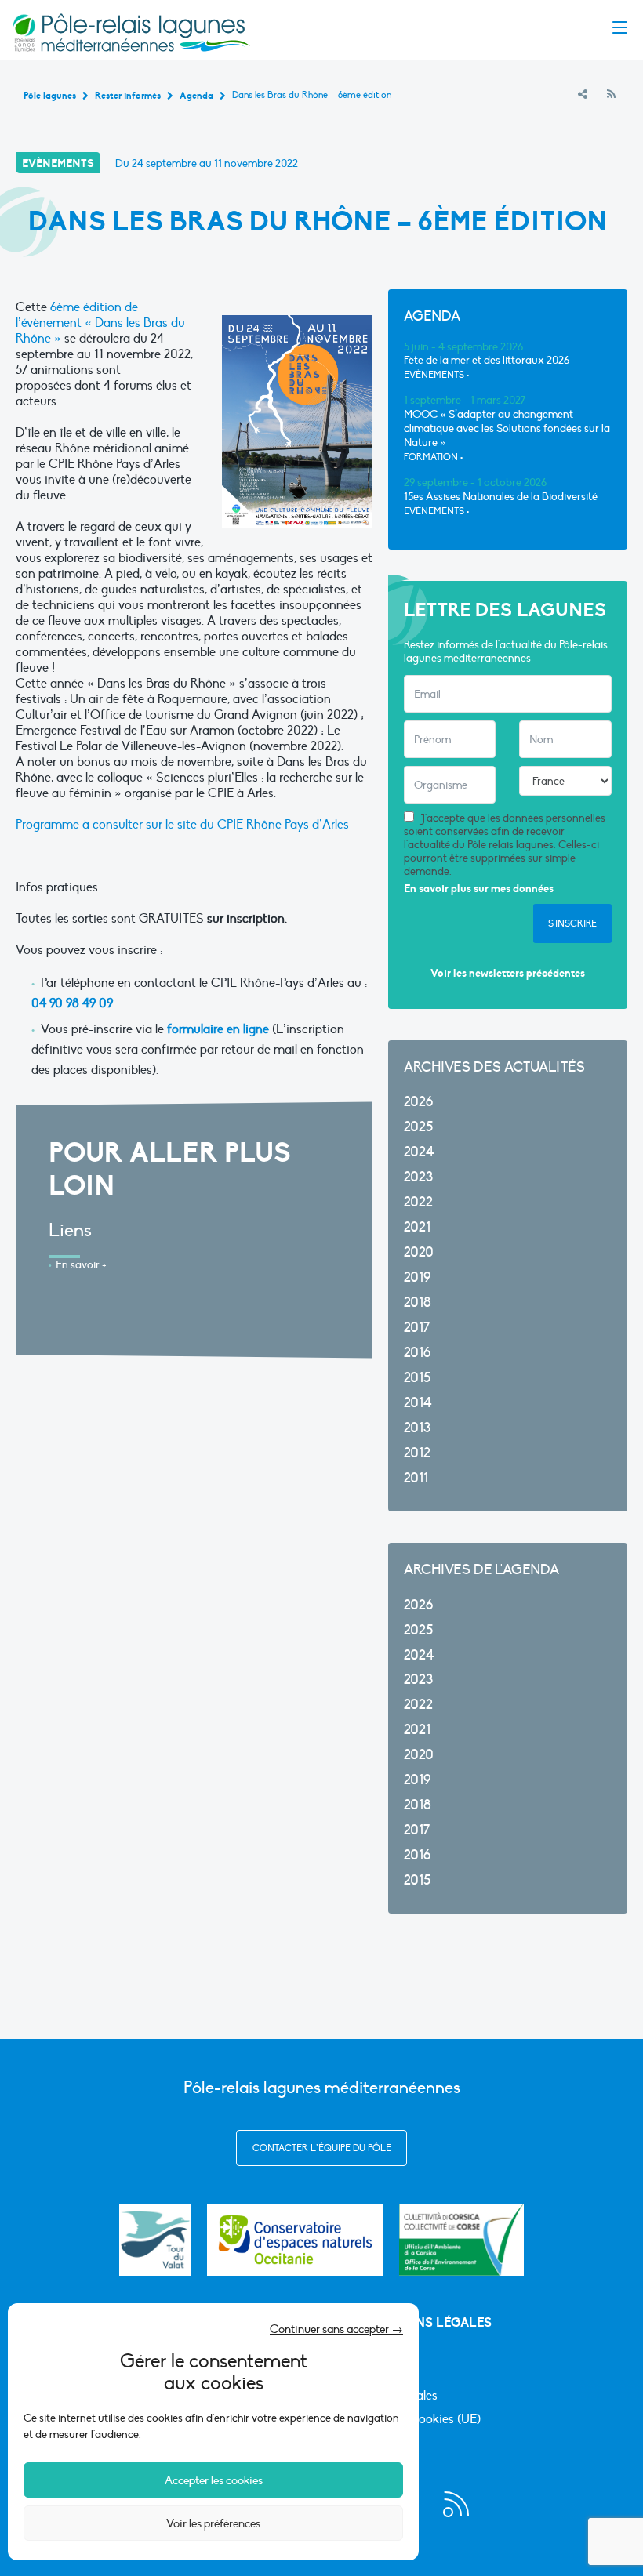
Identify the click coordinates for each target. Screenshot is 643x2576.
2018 (418, 1303)
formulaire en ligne (218, 1029)
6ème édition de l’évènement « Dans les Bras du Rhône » (100, 323)
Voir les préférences (213, 2523)
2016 (417, 1353)
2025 (418, 1127)
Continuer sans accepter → (336, 2329)
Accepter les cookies (214, 2480)
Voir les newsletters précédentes (508, 973)
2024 (419, 1152)
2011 (416, 1478)
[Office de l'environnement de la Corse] (461, 2240)
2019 (417, 1277)
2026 (418, 1102)
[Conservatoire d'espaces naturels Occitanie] (295, 2240)
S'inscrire (572, 923)
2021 (417, 1227)
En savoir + (81, 1265)
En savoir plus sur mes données (479, 889)
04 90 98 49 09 (72, 1003)
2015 (417, 1378)
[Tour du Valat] (155, 2240)
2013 (417, 1428)
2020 (419, 1252)
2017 (417, 1328)
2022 (418, 1202)
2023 (418, 1177)
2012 (417, 1453)
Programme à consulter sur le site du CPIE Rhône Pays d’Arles (182, 825)
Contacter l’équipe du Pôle (322, 2148)
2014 (418, 1403)
